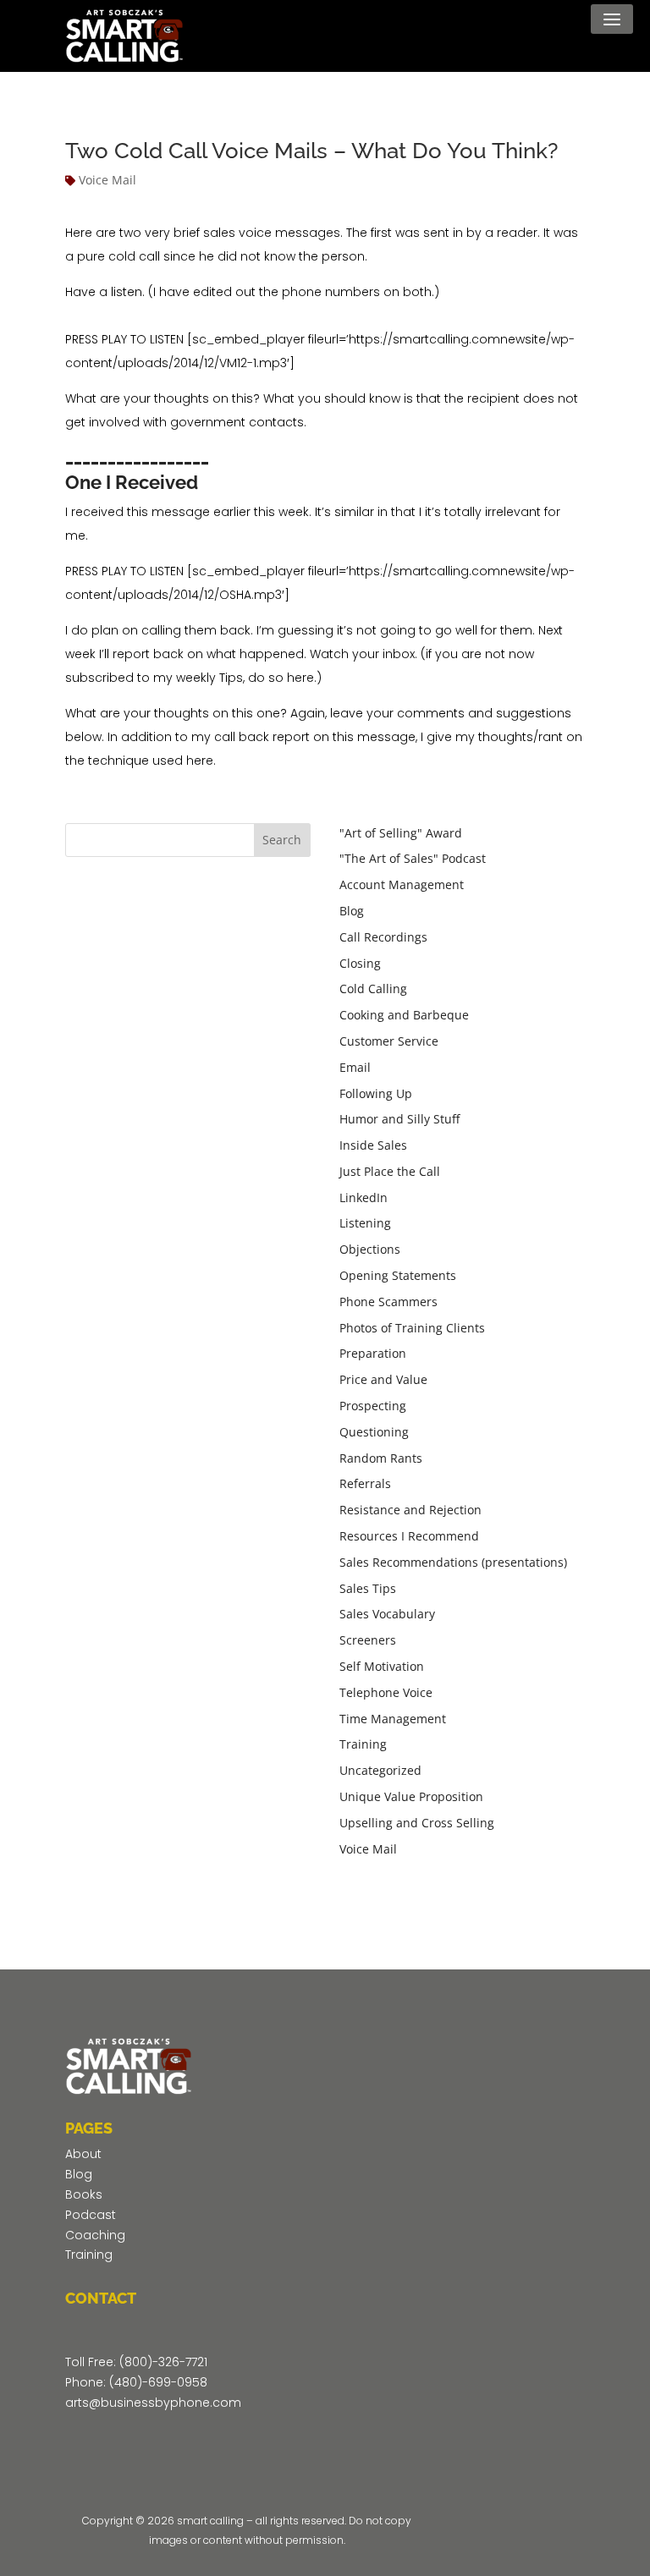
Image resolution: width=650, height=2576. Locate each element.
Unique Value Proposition (411, 1796)
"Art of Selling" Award (401, 833)
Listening (365, 1223)
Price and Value (383, 1379)
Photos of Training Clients (412, 1328)
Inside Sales (373, 1145)
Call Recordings (383, 937)
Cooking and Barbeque (404, 1015)
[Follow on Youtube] (146, 2440)
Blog (352, 911)
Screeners (368, 1640)
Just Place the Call (390, 1171)
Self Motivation (382, 1666)
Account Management (402, 884)
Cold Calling (373, 989)
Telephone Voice (386, 1692)
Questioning (374, 1432)
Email (355, 1067)
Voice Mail (107, 180)
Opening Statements (398, 1275)
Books (84, 2194)
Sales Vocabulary (387, 1614)
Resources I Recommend (409, 1536)
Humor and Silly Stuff (399, 1119)
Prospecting (373, 1406)
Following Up (376, 1093)
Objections (370, 1249)
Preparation (373, 1353)
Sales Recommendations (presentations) (453, 1562)
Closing (360, 963)
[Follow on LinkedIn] (180, 2440)
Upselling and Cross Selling (417, 1823)
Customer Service (389, 1041)
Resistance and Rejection (410, 1510)
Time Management (393, 1719)
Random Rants (381, 1458)
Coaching (95, 2235)
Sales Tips (368, 1588)
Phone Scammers (388, 1302)
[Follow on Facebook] (79, 2440)
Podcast (91, 2215)
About (83, 2154)
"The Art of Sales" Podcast (413, 858)
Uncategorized (380, 1770)
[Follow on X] (113, 2440)
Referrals (365, 1483)
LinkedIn (364, 1197)
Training (363, 1744)
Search (282, 840)
